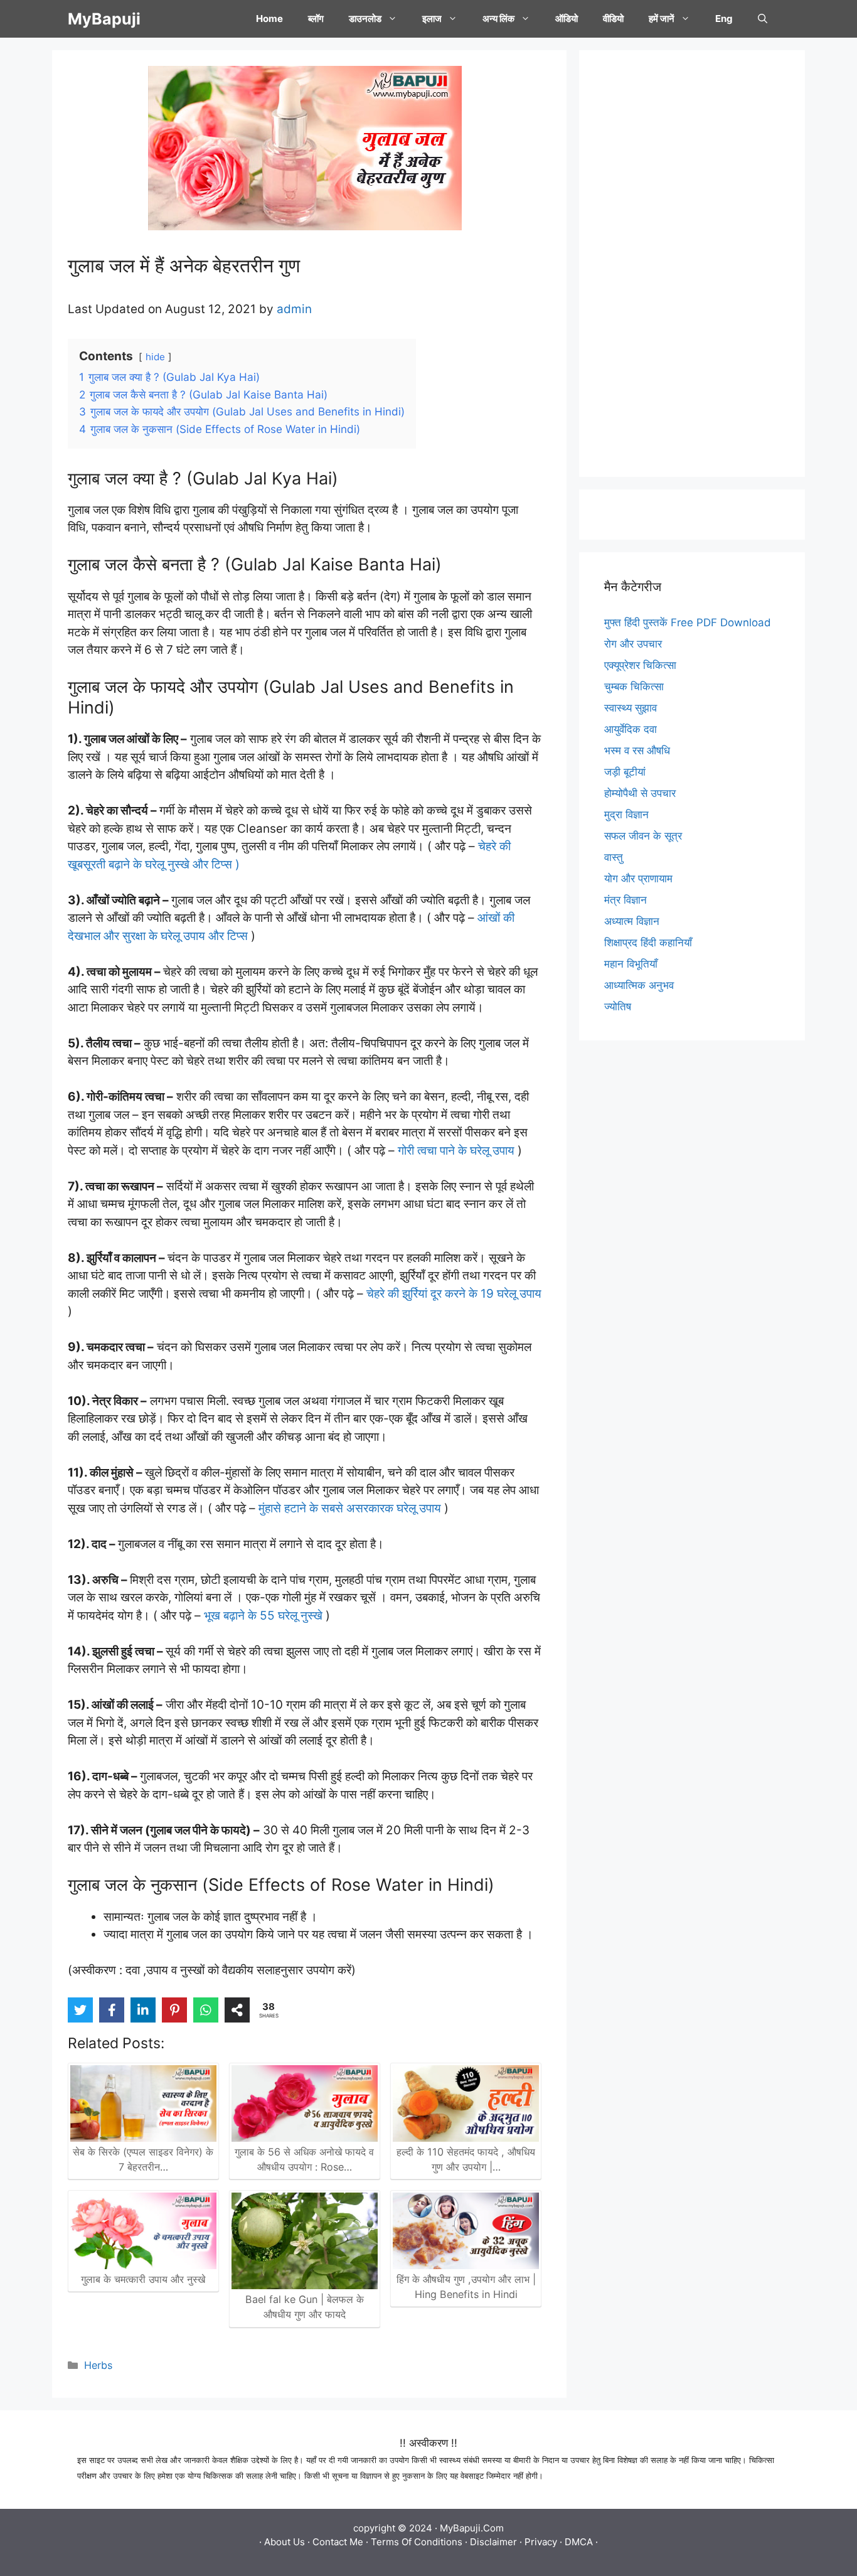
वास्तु (614, 857)
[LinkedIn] (143, 2010)
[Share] (237, 2010)
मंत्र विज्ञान (625, 900)
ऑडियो (567, 19)
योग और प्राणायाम (638, 879)
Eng (724, 19)
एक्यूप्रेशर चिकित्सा (640, 665)
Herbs (98, 2365)
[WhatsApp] (206, 2010)
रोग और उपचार (633, 644)
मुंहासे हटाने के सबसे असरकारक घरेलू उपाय (351, 1508)
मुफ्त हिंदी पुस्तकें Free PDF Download (688, 623)
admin (294, 309)
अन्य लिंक (498, 19)
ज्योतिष (618, 1007)
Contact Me (338, 2542)
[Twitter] (80, 2010)
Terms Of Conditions (417, 2542)
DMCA (579, 2542)
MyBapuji (104, 19)
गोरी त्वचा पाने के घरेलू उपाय (456, 1151)
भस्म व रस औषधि (637, 751)
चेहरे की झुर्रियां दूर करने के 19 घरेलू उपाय (454, 1294)
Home (269, 19)
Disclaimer (493, 2542)
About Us (285, 2542)
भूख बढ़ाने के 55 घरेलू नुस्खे (263, 1616)
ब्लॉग (316, 19)
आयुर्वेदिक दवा (631, 729)
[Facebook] (112, 2010)
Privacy (541, 2542)
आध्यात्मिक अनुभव (639, 985)
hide (155, 357)
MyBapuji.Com (472, 2528)
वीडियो (613, 19)
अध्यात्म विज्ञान (632, 921)
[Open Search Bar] (763, 19)
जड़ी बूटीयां (625, 772)
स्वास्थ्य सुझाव (631, 708)
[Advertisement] (692, 264)
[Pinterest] (174, 2010)
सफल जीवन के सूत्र (643, 836)
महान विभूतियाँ (631, 964)
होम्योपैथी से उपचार (640, 793)
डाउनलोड (365, 19)
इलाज (432, 19)
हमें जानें (662, 19)
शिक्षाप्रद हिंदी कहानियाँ (648, 943)
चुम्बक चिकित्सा (634, 687)
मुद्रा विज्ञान (626, 815)
